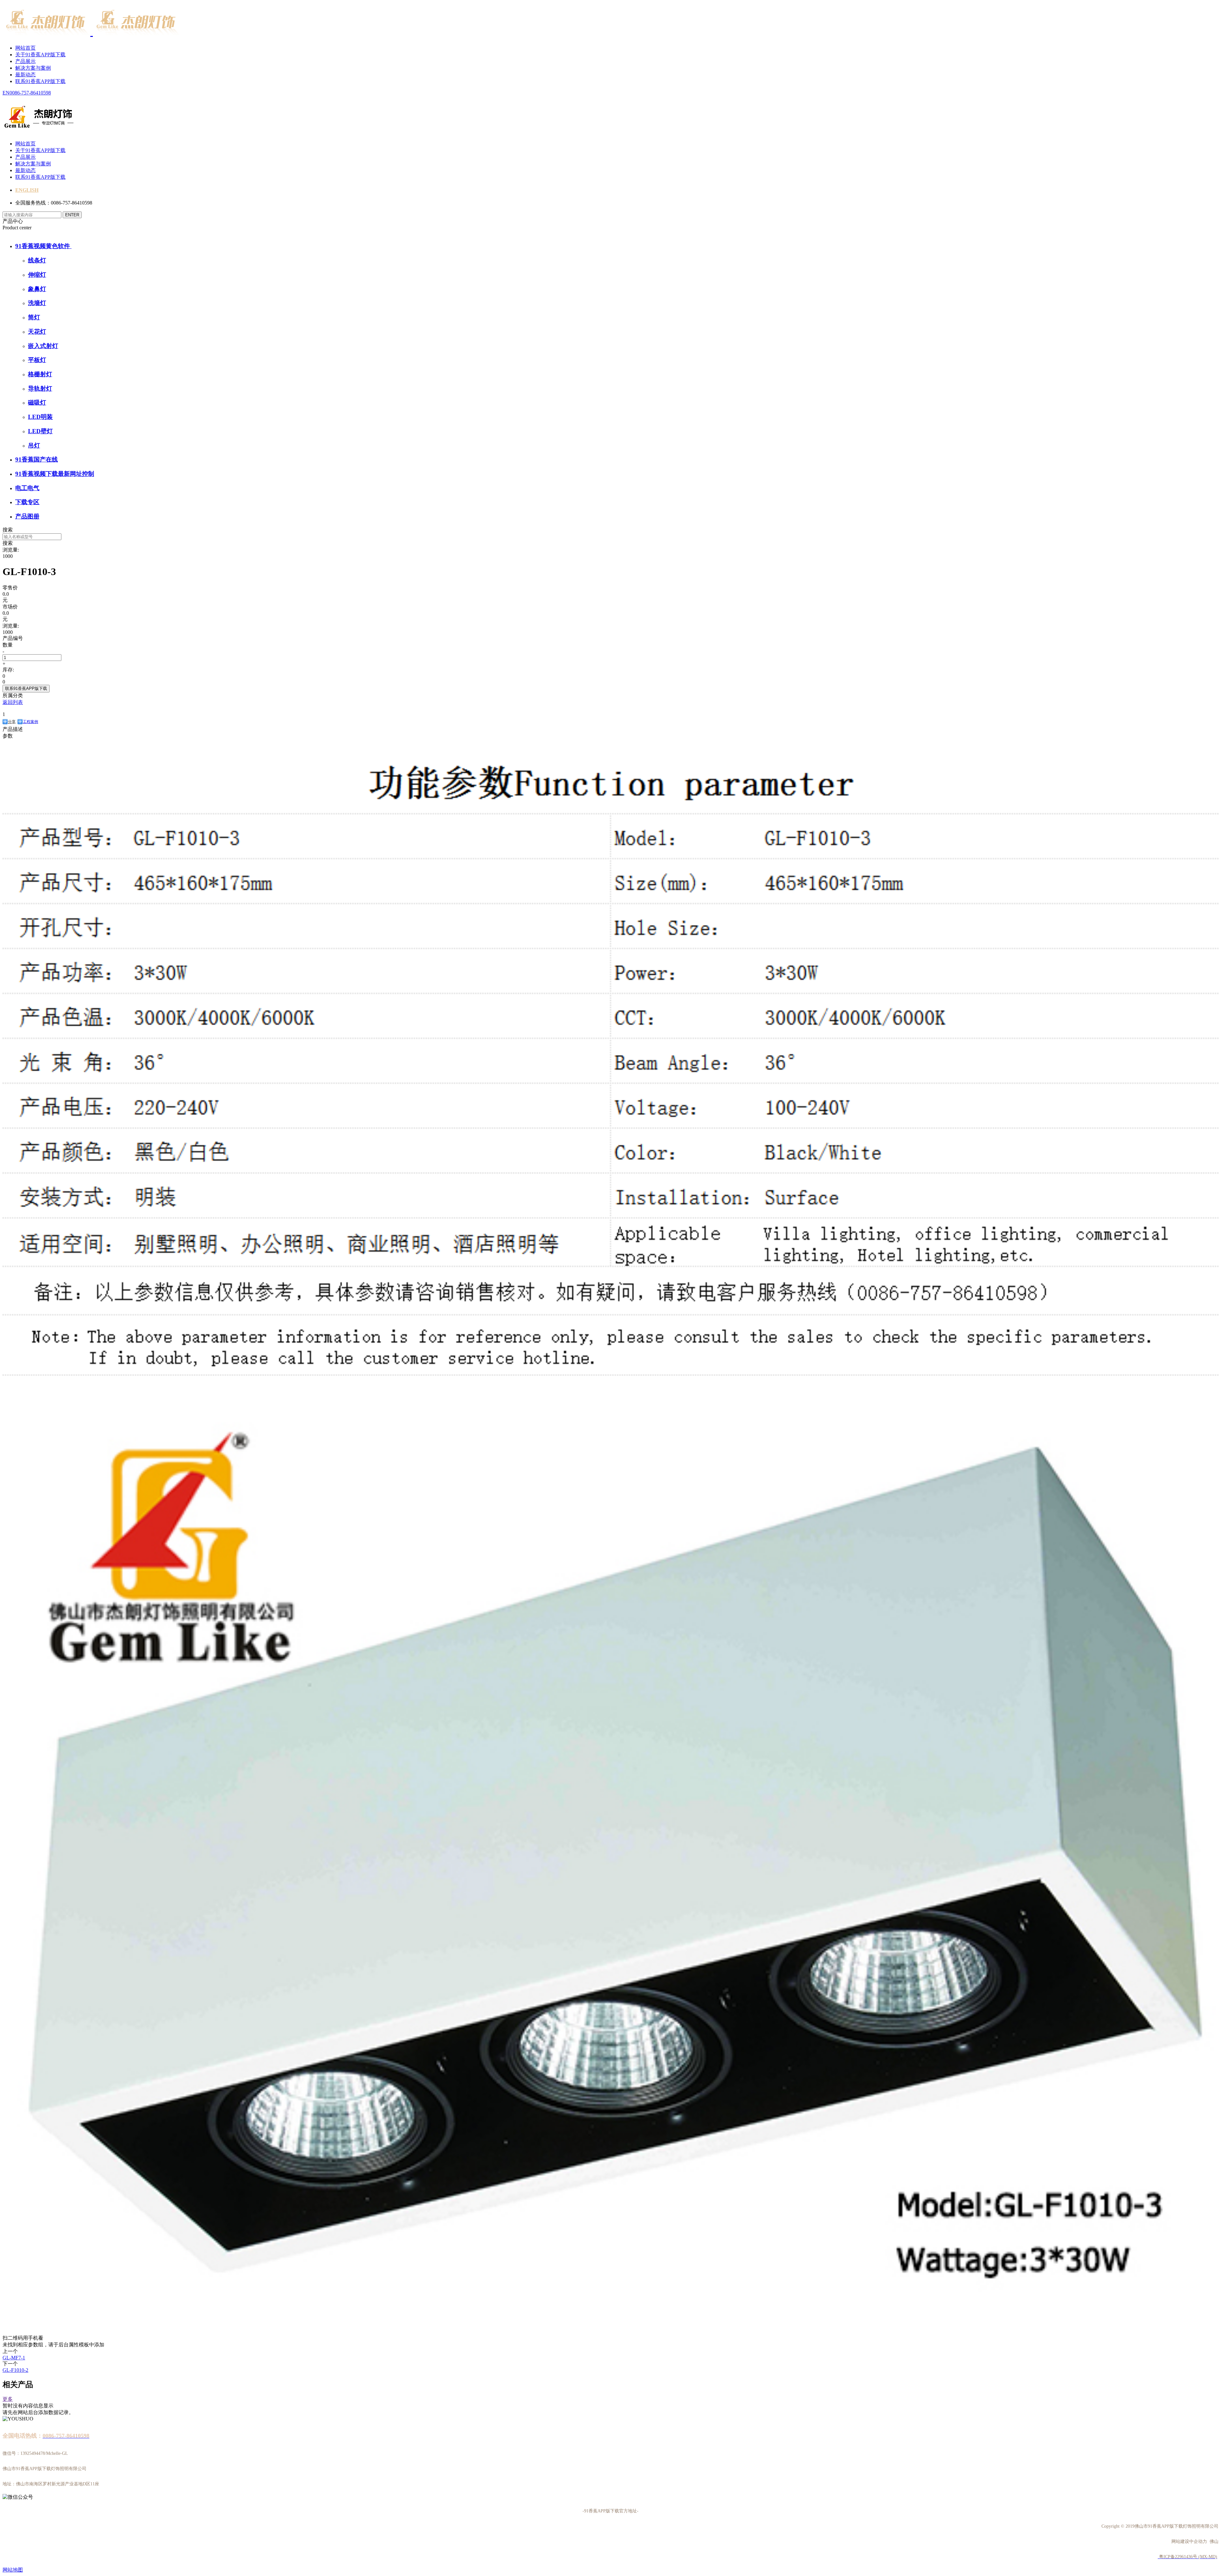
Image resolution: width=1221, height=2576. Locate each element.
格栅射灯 (40, 374)
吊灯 (34, 445)
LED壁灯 (40, 431)
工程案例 (31, 722)
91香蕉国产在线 (37, 459)
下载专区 (27, 502)
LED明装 (40, 417)
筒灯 (34, 317)
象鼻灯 (37, 289)
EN (6, 93)
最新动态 (25, 75)
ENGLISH (27, 190)
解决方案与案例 (33, 68)
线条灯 (37, 260)
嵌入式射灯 (43, 346)
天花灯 (37, 332)
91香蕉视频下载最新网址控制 (55, 474)
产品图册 (27, 516)
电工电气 (27, 488)
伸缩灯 (37, 275)
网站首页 (25, 48)
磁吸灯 (37, 403)
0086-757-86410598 (30, 93)
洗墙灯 (37, 303)
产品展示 (25, 61)
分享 (12, 722)
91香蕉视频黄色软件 (43, 246)
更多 (8, 2399)
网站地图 (13, 2570)
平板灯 (37, 360)
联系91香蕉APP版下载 (40, 81)
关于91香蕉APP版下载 (40, 55)
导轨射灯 (40, 389)
